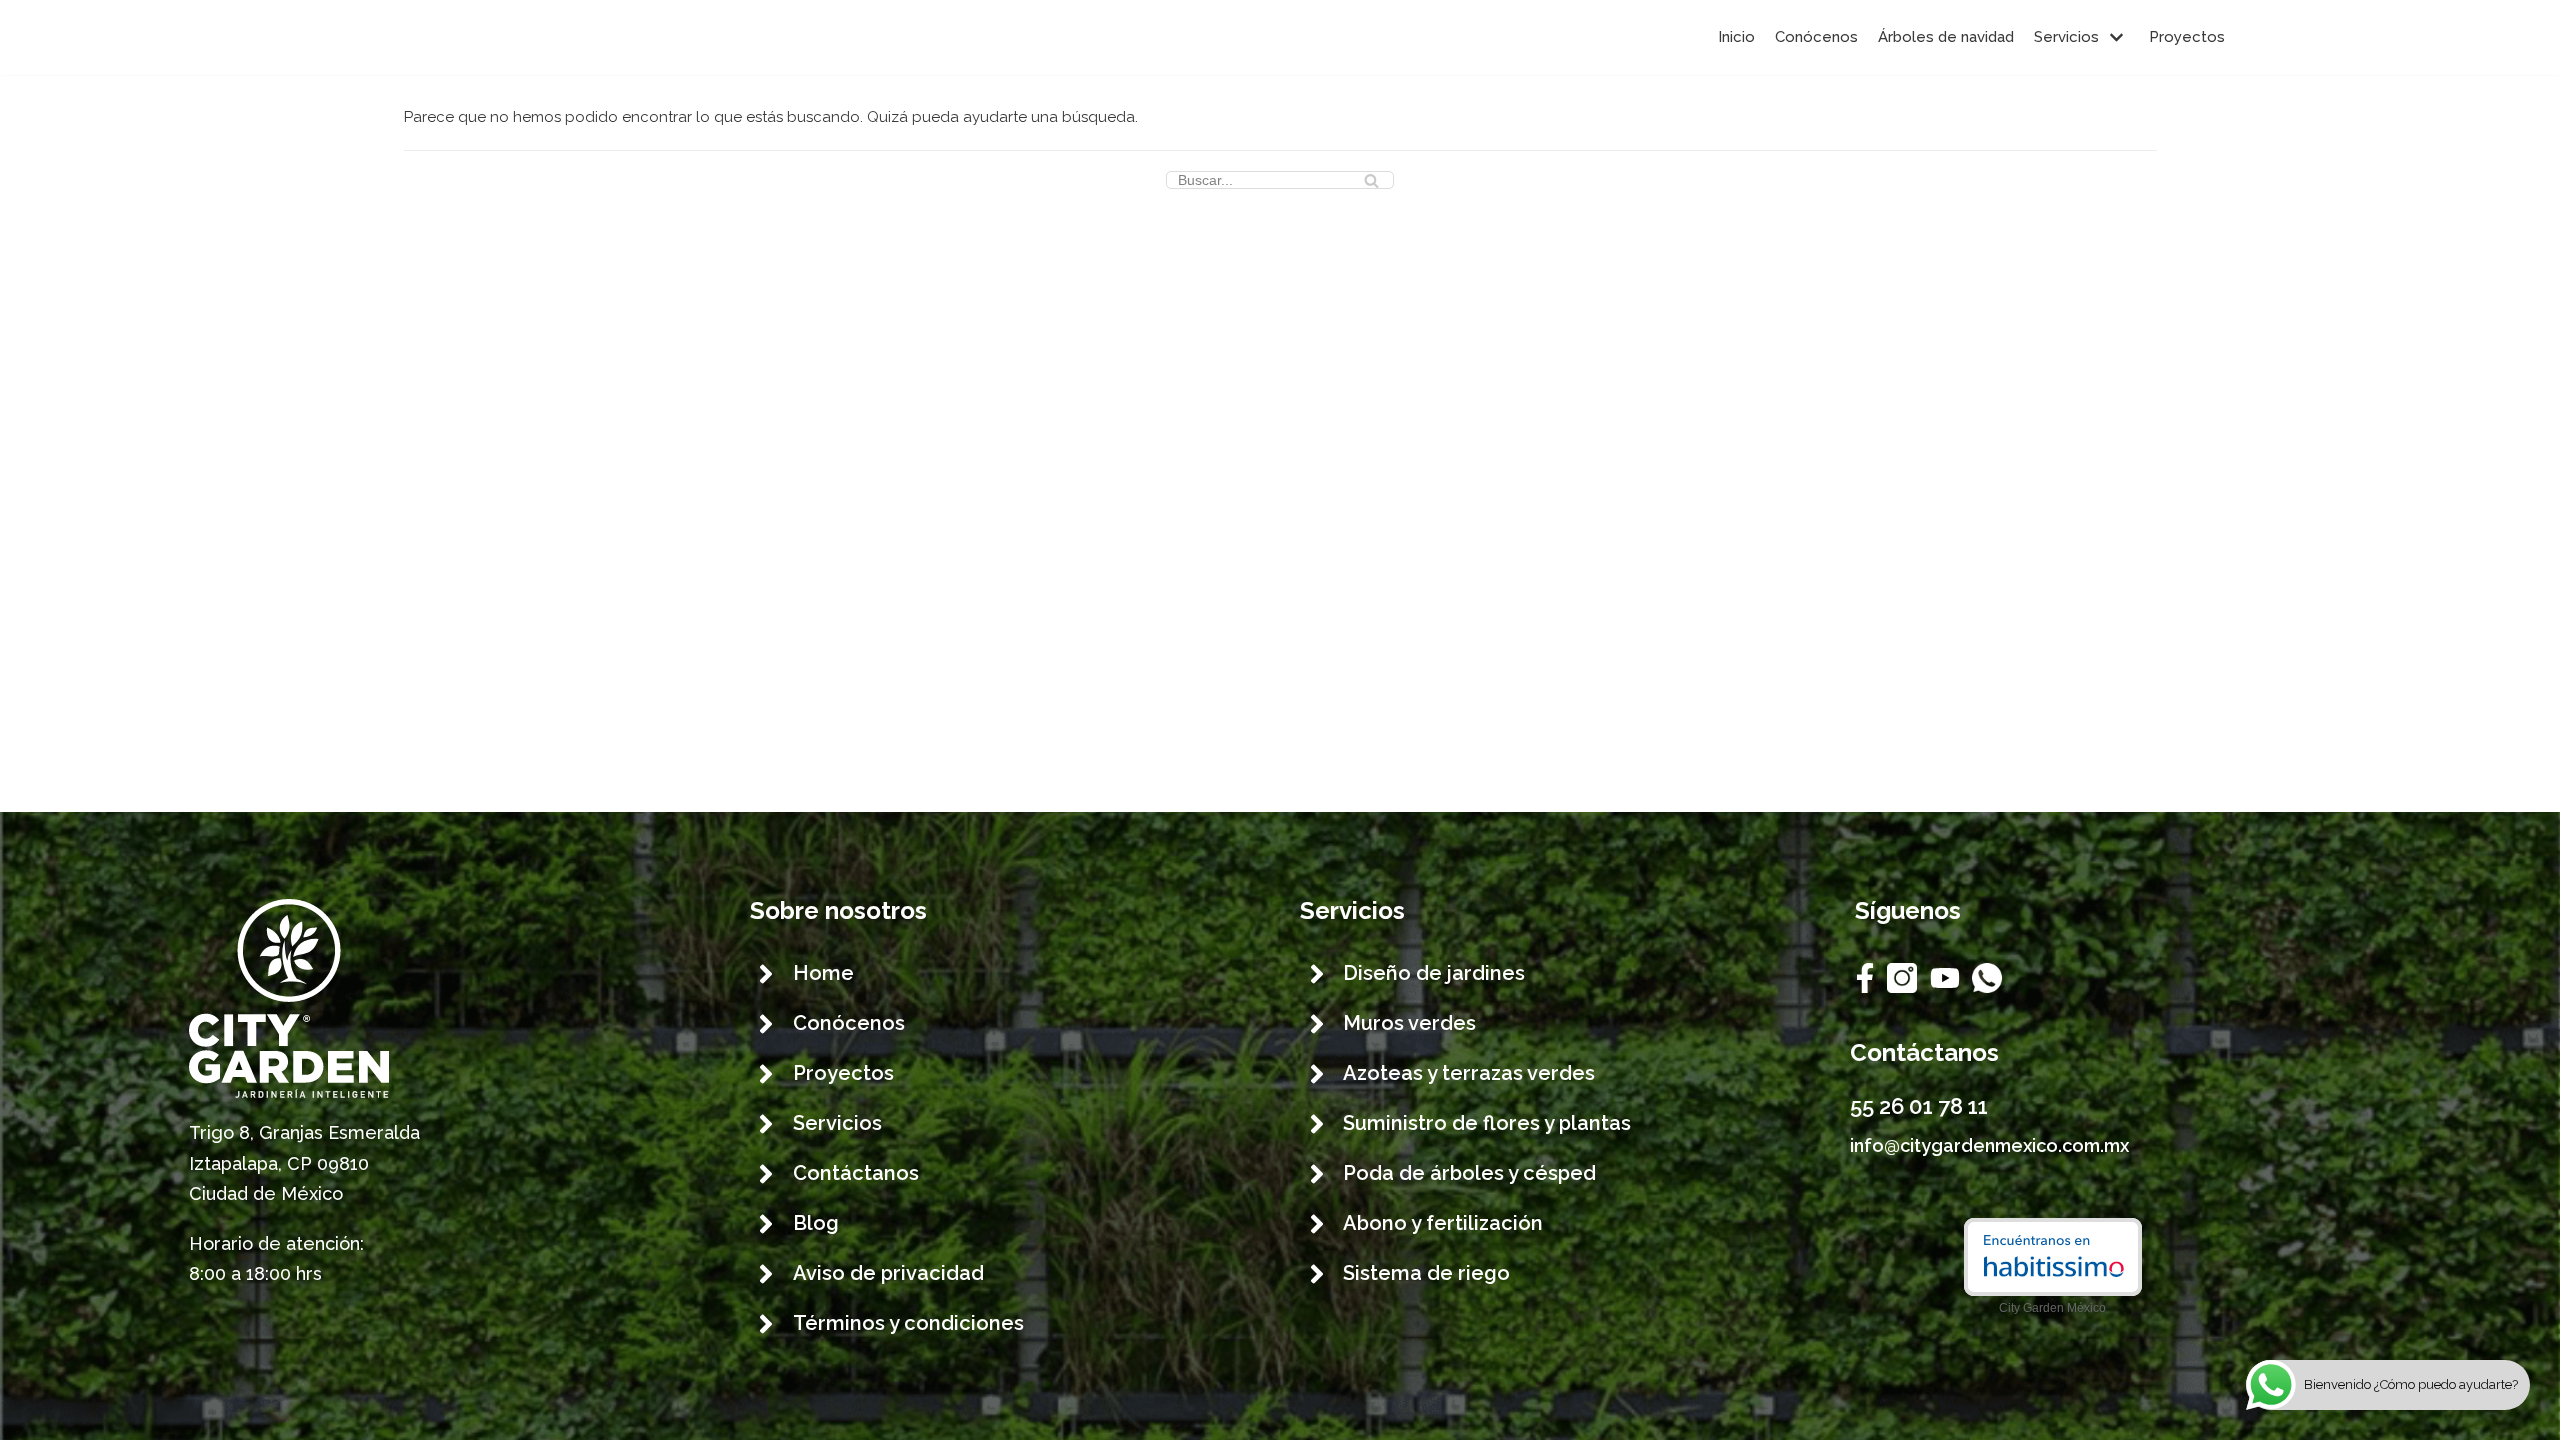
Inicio (1736, 37)
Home (823, 973)
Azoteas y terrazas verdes (1469, 1073)
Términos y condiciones (908, 1323)
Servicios (837, 1123)
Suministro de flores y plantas (1487, 1123)
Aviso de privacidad (888, 1273)
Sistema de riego (1426, 1273)
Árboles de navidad (1946, 37)
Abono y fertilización (1443, 1223)
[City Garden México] (395, 37)
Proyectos (2187, 37)
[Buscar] (1371, 180)
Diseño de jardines (1434, 973)
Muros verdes (1409, 1023)
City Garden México (2052, 1308)
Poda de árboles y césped (1469, 1173)
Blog (816, 1223)
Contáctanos (856, 1173)
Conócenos (1816, 37)
